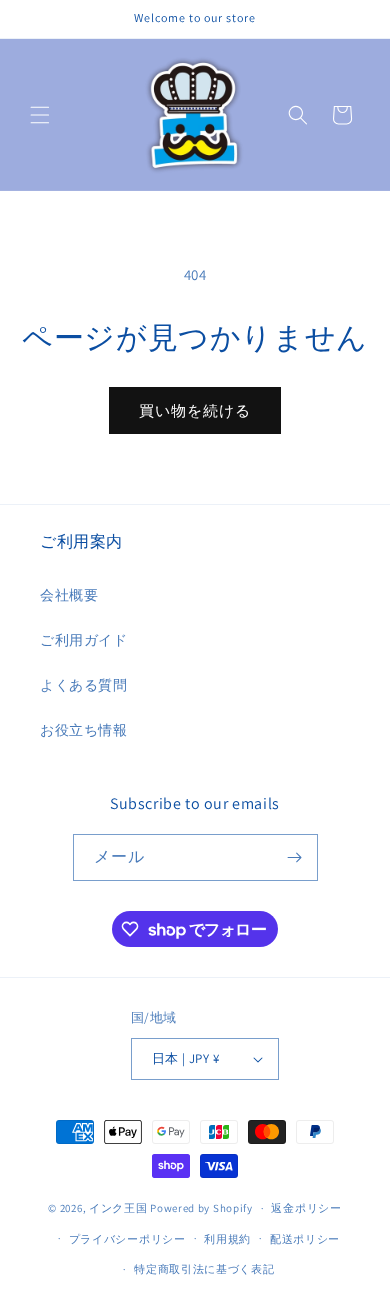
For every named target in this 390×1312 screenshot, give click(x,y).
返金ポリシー (306, 1208)
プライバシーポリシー (127, 1239)
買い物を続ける (195, 410)
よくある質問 (84, 685)
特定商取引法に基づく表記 (204, 1269)
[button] (40, 115)
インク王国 (118, 1208)
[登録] (295, 857)
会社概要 (69, 595)
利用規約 (227, 1239)
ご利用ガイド (84, 640)
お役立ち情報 (84, 730)
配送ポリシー (305, 1239)
